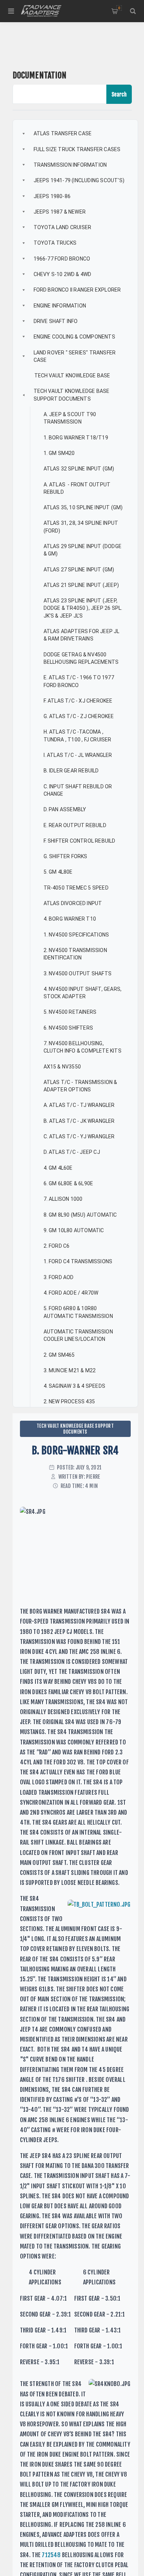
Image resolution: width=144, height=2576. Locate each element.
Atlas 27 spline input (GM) (79, 570)
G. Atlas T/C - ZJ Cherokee (79, 716)
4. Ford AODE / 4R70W (71, 1293)
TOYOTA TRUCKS (55, 243)
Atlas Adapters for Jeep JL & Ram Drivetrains (82, 635)
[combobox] (60, 94)
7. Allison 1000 (63, 1199)
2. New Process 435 (69, 1401)
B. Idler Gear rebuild (71, 771)
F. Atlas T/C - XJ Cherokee (78, 701)
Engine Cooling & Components (74, 337)
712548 (51, 2555)
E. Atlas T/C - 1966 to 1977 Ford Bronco (80, 681)
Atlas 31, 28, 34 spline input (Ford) (82, 527)
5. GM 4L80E (58, 872)
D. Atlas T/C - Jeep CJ (72, 1152)
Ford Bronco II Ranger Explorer (77, 290)
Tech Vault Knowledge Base (72, 375)
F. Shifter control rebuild (80, 841)
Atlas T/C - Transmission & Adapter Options (81, 1086)
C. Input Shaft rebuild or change (78, 790)
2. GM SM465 (59, 1355)
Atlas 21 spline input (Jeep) (81, 585)
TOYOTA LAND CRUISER (63, 227)
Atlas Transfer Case (63, 133)
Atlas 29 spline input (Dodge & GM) (83, 550)
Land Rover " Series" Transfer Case (75, 356)
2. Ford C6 (57, 1246)
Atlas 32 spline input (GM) (79, 469)
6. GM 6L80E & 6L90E (68, 1183)
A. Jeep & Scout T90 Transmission (71, 418)
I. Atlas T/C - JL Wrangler (78, 755)
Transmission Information (70, 165)
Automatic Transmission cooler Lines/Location (79, 1335)
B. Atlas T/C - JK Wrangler (79, 1121)
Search (119, 94)
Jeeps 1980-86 (52, 196)
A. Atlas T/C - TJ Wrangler (79, 1105)
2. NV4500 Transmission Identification (76, 954)
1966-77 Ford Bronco (62, 259)
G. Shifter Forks (66, 856)
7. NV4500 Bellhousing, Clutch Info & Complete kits (83, 1047)
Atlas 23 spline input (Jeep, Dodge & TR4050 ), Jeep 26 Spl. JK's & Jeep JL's (84, 608)
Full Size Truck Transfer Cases (77, 149)
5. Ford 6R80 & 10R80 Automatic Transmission (78, 1312)
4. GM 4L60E (58, 1168)
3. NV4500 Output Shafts (78, 973)
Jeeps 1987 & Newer (60, 212)
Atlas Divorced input (73, 903)
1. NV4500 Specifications (76, 935)
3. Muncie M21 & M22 (70, 1370)
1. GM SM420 (59, 453)
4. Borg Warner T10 (70, 919)
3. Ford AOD (59, 1277)
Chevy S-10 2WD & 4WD (63, 274)
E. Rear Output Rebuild (75, 825)
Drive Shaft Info (56, 321)
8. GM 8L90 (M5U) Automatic (80, 1215)
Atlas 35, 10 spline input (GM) (83, 507)
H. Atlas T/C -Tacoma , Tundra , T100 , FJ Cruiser (78, 735)
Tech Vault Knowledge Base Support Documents (72, 395)
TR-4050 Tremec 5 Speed (76, 888)
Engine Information (60, 306)
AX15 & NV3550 (62, 1067)
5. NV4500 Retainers (70, 1012)
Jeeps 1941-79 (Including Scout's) (79, 180)
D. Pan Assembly (65, 809)
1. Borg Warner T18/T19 (76, 438)
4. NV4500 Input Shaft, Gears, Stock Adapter (83, 993)
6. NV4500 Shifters (68, 1028)
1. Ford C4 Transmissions (78, 1261)
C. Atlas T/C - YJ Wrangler (79, 1136)
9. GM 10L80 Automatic (74, 1230)
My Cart (119, 8)
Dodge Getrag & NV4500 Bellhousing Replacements (81, 658)
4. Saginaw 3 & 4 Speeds (75, 1386)
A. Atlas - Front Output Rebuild (78, 488)
